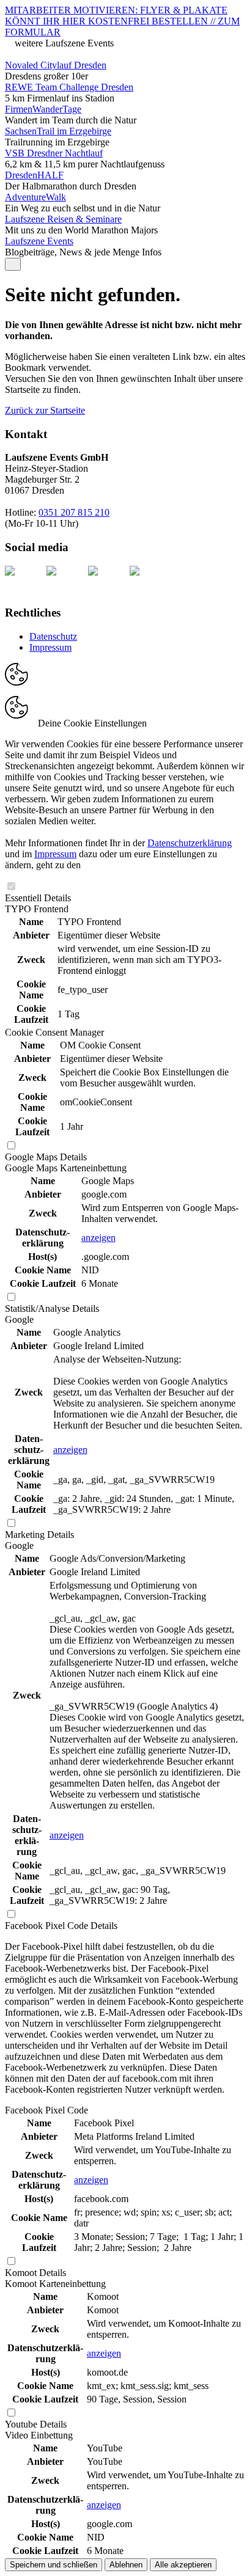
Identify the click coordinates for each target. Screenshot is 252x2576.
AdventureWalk (35, 197)
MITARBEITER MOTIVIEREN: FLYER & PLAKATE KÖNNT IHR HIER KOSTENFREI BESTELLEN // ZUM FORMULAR (122, 21)
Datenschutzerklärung (190, 843)
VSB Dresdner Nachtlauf (54, 153)
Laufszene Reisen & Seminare (63, 219)
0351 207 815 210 (74, 512)
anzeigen (98, 1238)
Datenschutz (53, 636)
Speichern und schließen (54, 2565)
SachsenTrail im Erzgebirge (58, 131)
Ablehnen (126, 2565)
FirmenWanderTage (43, 109)
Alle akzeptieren (183, 2565)
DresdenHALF (34, 175)
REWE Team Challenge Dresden (69, 87)
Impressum (50, 647)
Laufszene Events (39, 241)
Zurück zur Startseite (45, 410)
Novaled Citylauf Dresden (56, 65)
